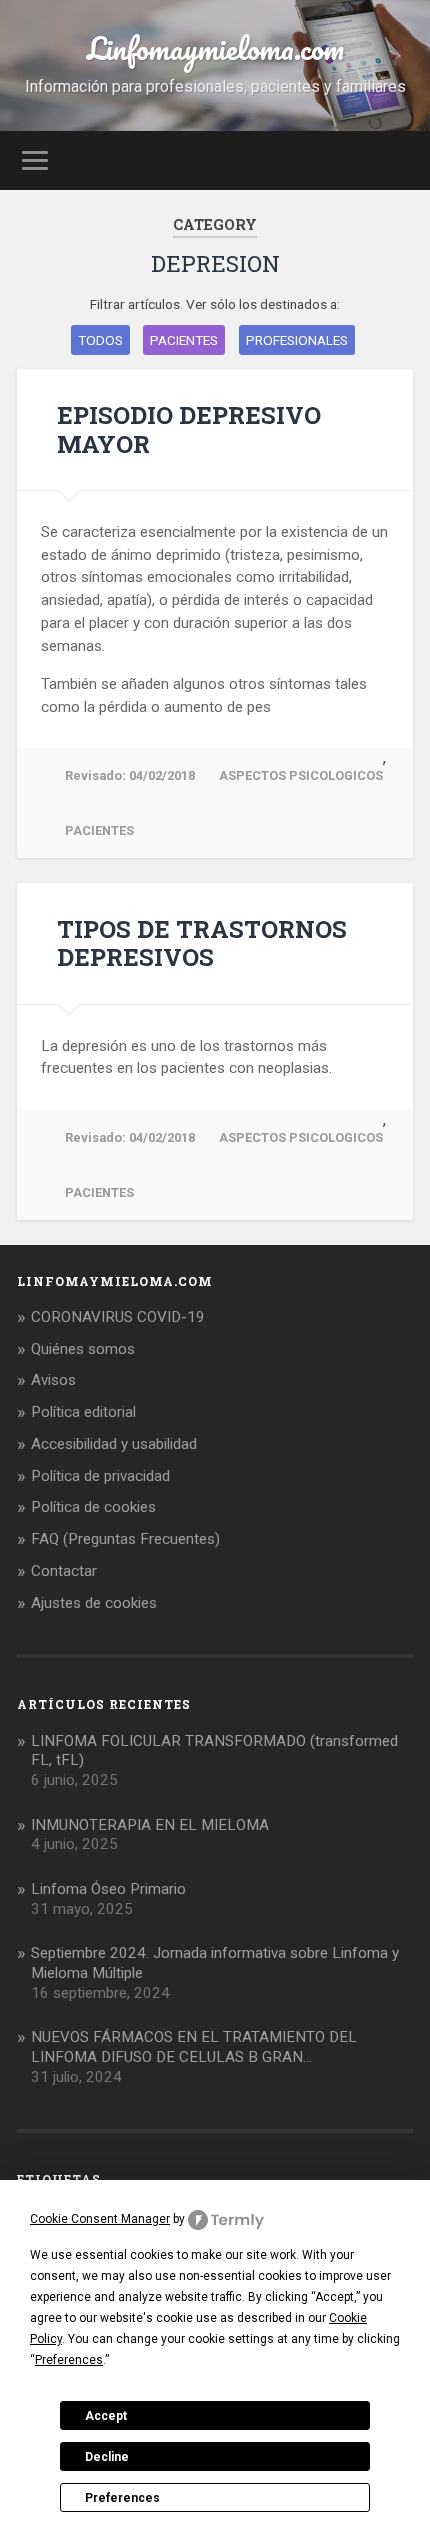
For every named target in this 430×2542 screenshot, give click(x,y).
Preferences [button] (69, 2360)
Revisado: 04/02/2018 (130, 775)
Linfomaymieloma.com (215, 48)
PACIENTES (184, 340)
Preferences (122, 2498)
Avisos (53, 1380)
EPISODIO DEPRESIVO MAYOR (189, 429)
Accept (106, 2416)
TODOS (100, 340)
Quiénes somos (83, 1349)
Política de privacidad (100, 1476)
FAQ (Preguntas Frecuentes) (125, 1539)
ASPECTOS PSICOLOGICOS (301, 775)
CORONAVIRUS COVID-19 (118, 1317)
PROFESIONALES (297, 340)
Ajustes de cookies (94, 1603)
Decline (107, 2457)
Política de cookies (93, 1507)
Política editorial (83, 1412)
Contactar (64, 1571)
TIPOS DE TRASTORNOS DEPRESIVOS (202, 943)
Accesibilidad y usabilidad (114, 1444)
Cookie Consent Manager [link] (100, 2219)
